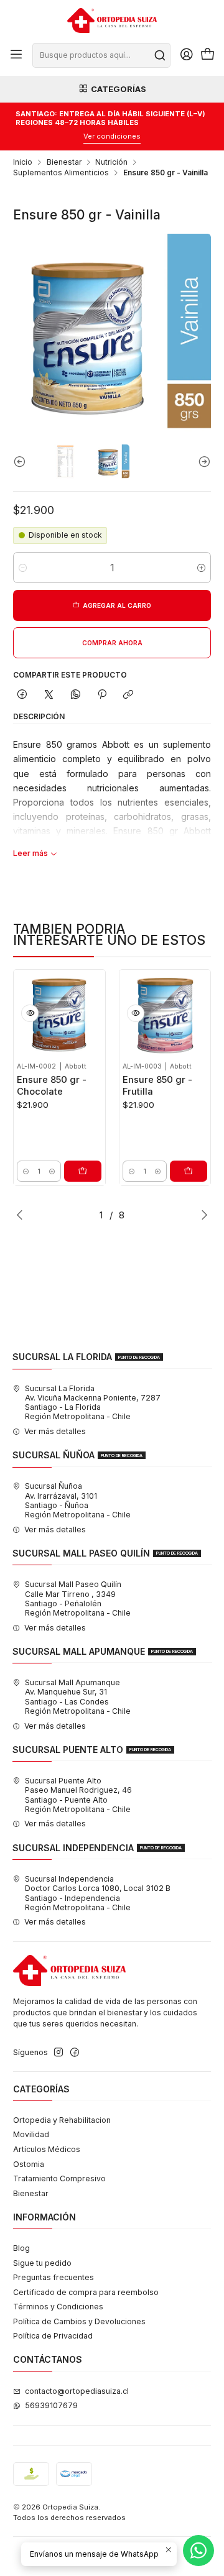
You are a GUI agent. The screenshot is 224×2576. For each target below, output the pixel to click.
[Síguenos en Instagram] (58, 2053)
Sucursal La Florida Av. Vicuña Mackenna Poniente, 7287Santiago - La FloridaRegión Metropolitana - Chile (93, 1403)
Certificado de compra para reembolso (86, 2292)
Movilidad (31, 2134)
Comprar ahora (112, 643)
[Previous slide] (22, 462)
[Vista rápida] (30, 1013)
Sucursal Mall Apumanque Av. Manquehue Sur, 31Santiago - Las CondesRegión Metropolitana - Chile (78, 1697)
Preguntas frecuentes (54, 2277)
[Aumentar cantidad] (201, 568)
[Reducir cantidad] (23, 568)
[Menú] (16, 55)
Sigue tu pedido (42, 2263)
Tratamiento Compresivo (59, 2178)
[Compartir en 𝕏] (49, 695)
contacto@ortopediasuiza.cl (77, 2391)
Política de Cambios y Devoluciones (79, 2321)
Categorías (119, 89)
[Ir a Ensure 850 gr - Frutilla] (165, 1015)
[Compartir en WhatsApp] (75, 695)
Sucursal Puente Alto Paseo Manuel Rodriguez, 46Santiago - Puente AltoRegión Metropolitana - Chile (78, 1795)
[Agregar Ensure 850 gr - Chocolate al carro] (83, 1171)
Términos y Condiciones (58, 2307)
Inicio (23, 162)
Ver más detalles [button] (55, 1431)
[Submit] (160, 55)
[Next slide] (202, 462)
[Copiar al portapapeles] (128, 695)
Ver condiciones (112, 136)
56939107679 (51, 2405)
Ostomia (29, 2164)
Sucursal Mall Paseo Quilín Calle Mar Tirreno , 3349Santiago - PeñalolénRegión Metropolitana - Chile (78, 1598)
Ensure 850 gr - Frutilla (157, 1085)
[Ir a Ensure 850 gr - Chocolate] (59, 1015)
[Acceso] (186, 55)
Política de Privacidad (53, 2336)
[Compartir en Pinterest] (102, 695)
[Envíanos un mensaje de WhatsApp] (198, 2551)
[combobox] (101, 55)
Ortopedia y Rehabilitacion (62, 2120)
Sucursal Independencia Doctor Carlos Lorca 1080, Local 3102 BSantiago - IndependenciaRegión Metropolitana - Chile (98, 1893)
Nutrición (111, 162)
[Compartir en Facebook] (22, 695)
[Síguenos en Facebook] (75, 2053)
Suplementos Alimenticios (61, 173)
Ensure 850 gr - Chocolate (52, 1085)
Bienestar (64, 162)
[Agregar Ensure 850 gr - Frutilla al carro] (189, 1171)
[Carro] (208, 55)
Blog (21, 2248)
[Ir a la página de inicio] (112, 21)
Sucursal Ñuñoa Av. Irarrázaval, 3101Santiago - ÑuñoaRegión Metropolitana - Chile (78, 1500)
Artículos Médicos (47, 2149)
